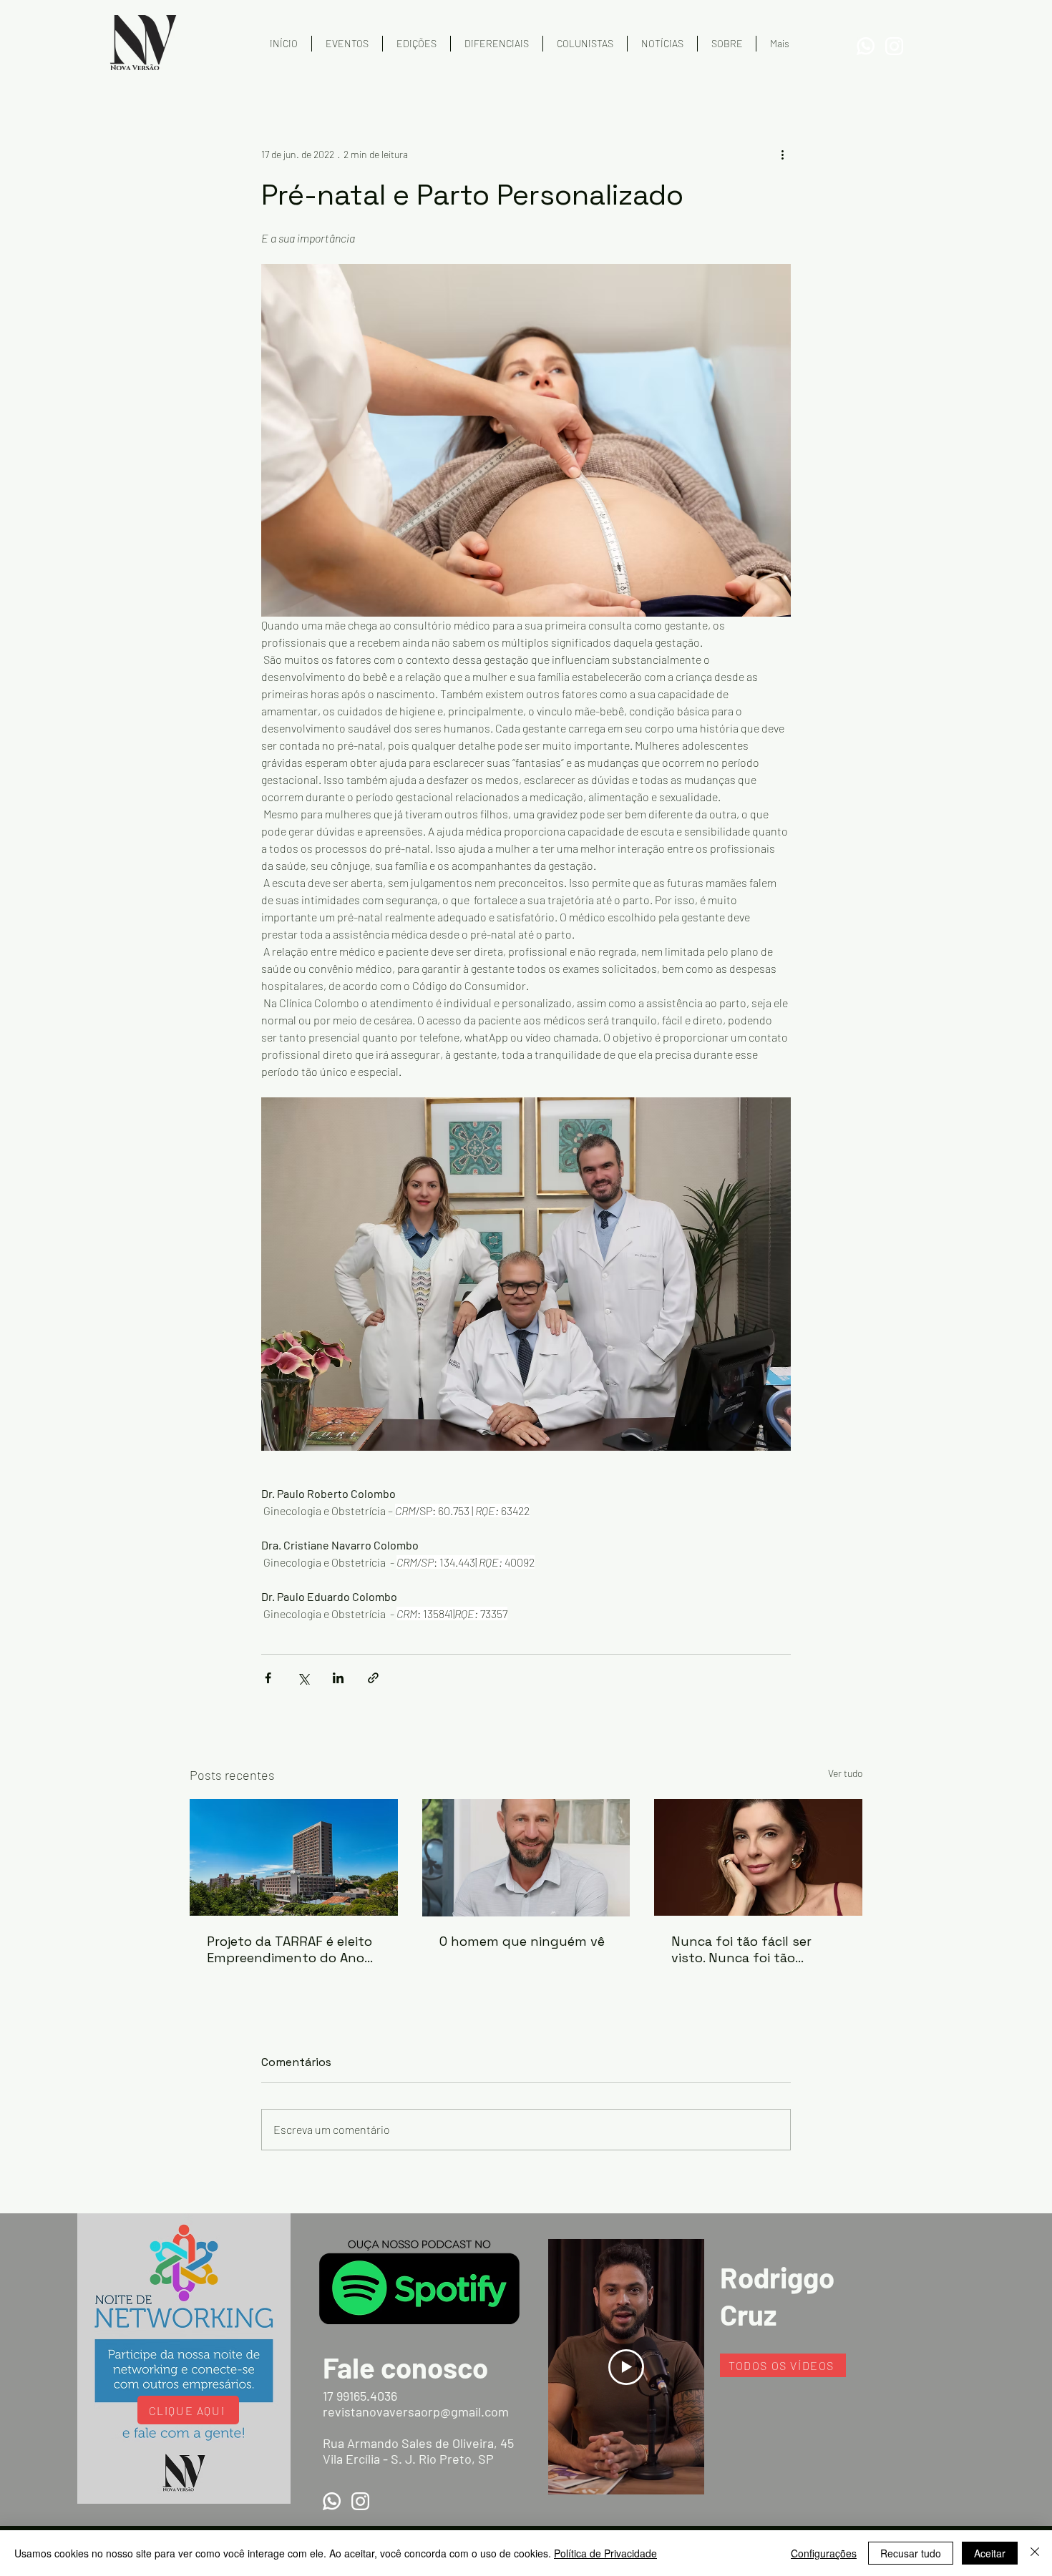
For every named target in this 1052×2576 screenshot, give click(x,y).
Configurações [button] (824, 2553)
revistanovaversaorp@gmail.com (416, 2411)
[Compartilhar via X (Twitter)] (303, 1678)
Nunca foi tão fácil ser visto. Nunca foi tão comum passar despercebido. (741, 1949)
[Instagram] (894, 46)
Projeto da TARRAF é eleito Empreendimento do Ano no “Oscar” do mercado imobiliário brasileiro (289, 1949)
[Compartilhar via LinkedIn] (338, 1678)
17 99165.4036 (360, 2396)
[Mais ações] (782, 154)
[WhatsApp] (866, 46)
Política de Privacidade (605, 2553)
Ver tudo (845, 1773)
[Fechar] (1035, 2553)
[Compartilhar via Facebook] (268, 1678)
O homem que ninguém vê (522, 1941)
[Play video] (626, 2367)
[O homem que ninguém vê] (526, 1858)
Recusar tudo (911, 2553)
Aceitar (990, 2553)
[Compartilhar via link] (373, 1678)
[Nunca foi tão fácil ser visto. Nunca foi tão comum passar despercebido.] (758, 1857)
